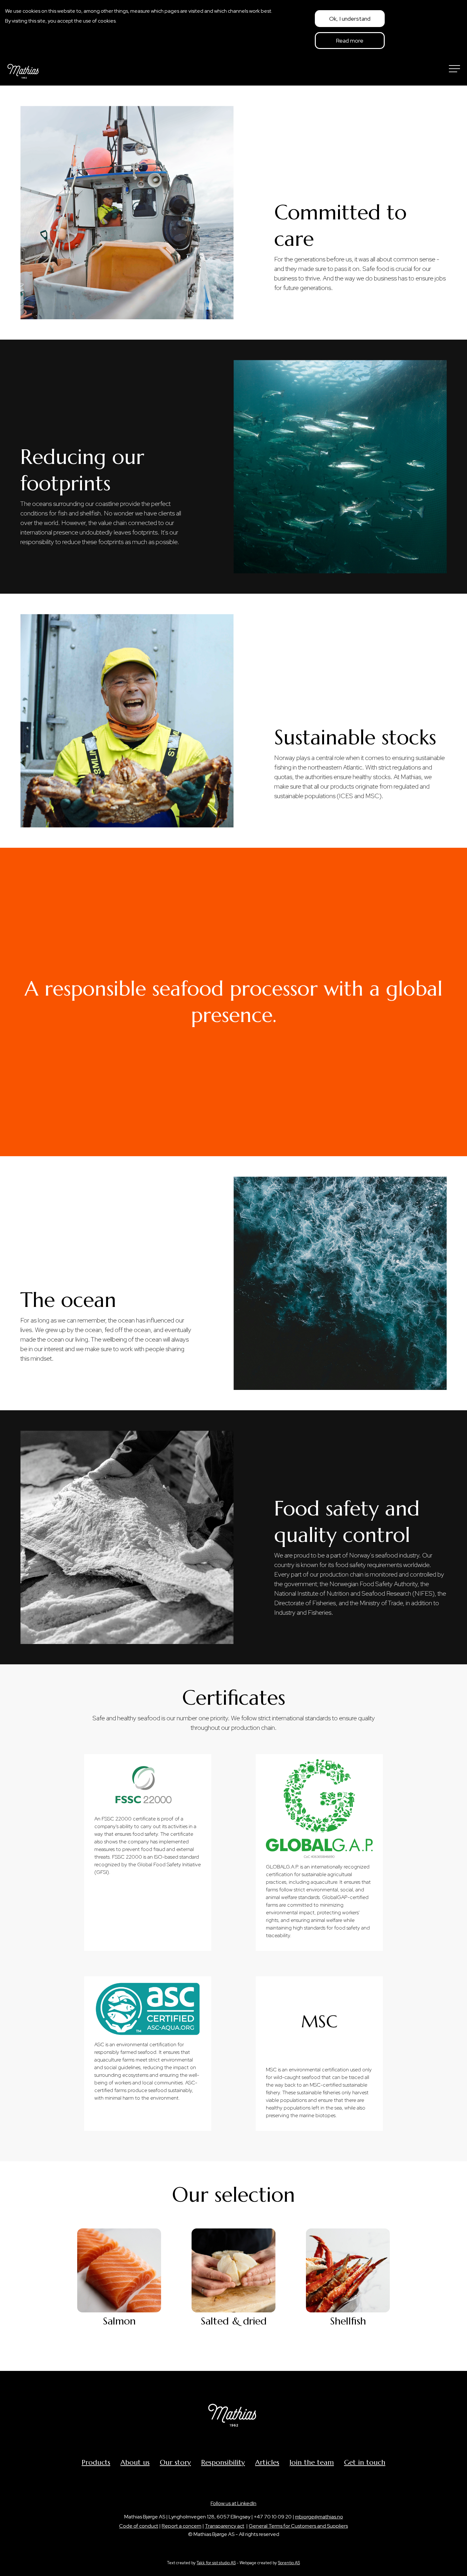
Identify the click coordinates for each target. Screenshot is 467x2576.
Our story (175, 2462)
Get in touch (365, 2462)
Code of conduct (139, 2526)
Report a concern (182, 2526)
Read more (350, 41)
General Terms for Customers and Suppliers (298, 2526)
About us (135, 2462)
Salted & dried (234, 2321)
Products (96, 2462)
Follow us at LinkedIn (233, 2503)
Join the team (312, 2462)
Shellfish (348, 2321)
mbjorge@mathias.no (319, 2517)
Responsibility (223, 2462)
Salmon (119, 2321)
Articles (267, 2462)
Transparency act (225, 2526)
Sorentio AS (289, 2563)
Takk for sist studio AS (216, 2563)
